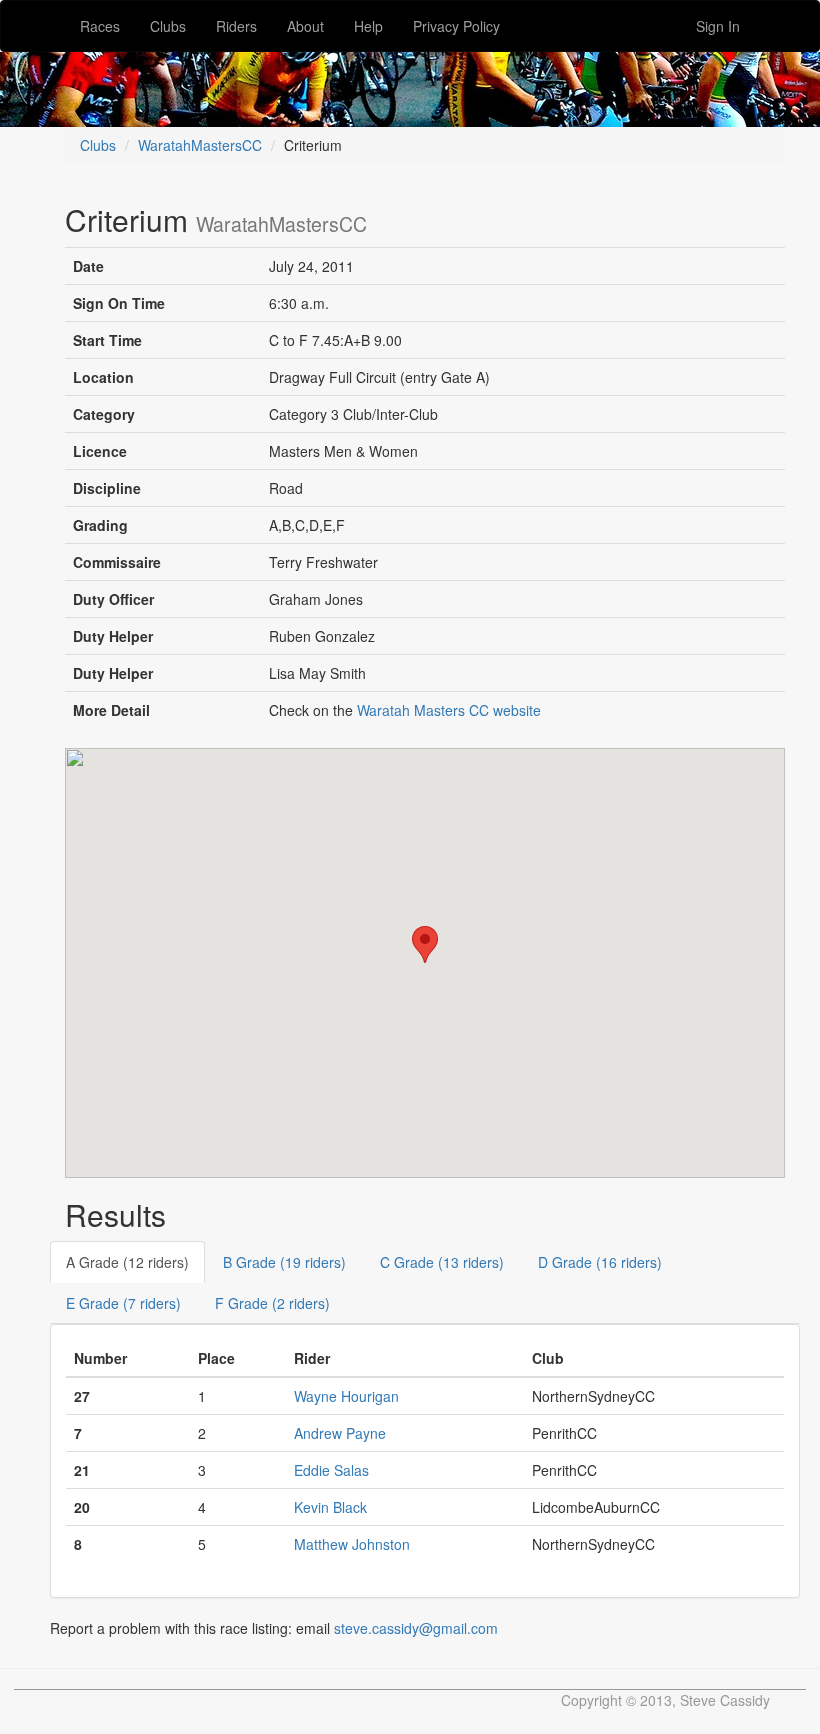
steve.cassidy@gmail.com (416, 1628)
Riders (236, 26)
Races (100, 26)
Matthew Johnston (352, 1544)
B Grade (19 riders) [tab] (284, 1262)
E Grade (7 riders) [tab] (123, 1303)
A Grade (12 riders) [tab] (127, 1262)
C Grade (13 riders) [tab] (442, 1262)
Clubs (168, 26)
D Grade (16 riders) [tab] (600, 1262)
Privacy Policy (456, 26)
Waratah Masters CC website (449, 710)
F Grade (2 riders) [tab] (272, 1303)
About (305, 26)
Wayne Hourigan (346, 1396)
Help (368, 26)
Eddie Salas (331, 1470)
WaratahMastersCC (200, 145)
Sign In (718, 26)
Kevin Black (330, 1507)
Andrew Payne (340, 1433)
